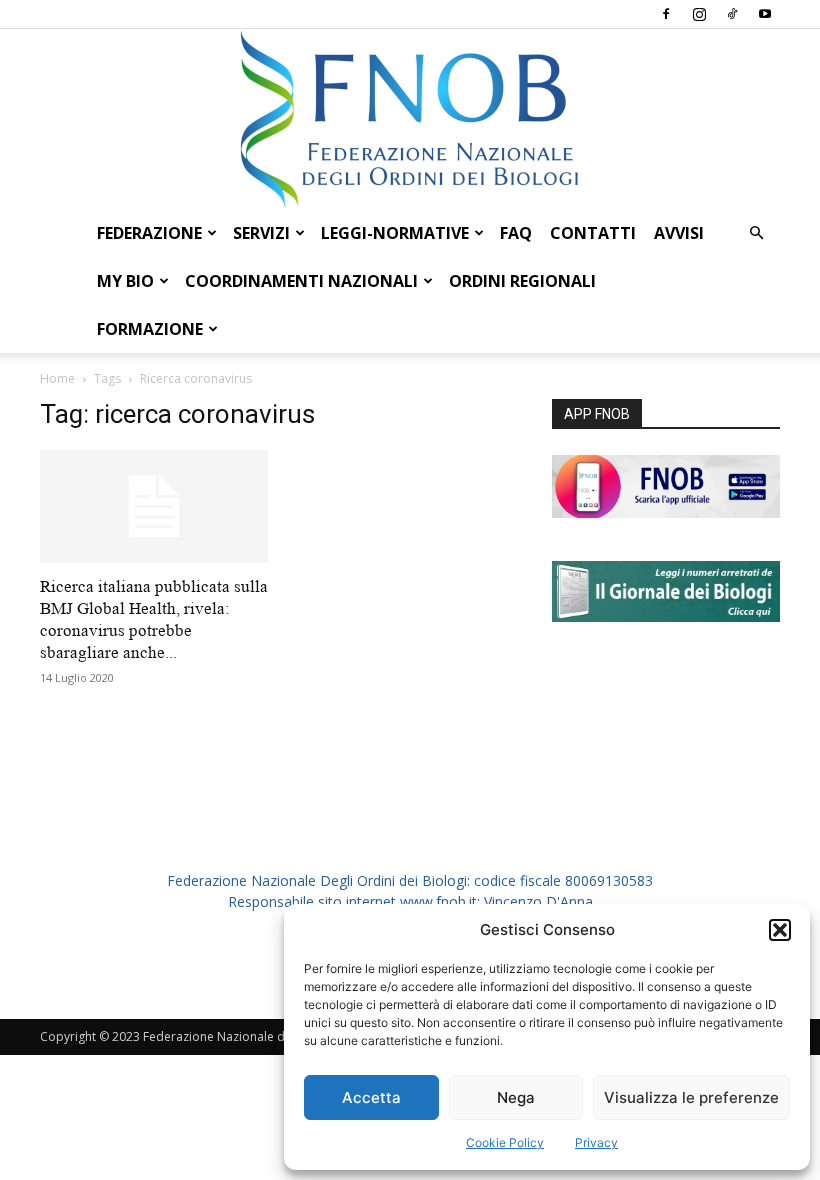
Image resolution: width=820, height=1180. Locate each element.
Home (57, 378)
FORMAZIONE (150, 329)
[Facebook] (666, 14)
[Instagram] (699, 14)
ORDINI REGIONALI (522, 281)
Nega (516, 1097)
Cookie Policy (505, 1142)
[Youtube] (765, 14)
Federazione (149, 233)
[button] (780, 930)
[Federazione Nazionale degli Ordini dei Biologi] (410, 119)
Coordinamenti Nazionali (301, 281)
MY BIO (125, 281)
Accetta (371, 1097)
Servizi (261, 233)
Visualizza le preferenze (691, 1097)
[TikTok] (732, 14)
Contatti (593, 233)
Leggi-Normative (395, 233)
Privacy (596, 1142)
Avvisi (679, 233)
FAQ (516, 233)
